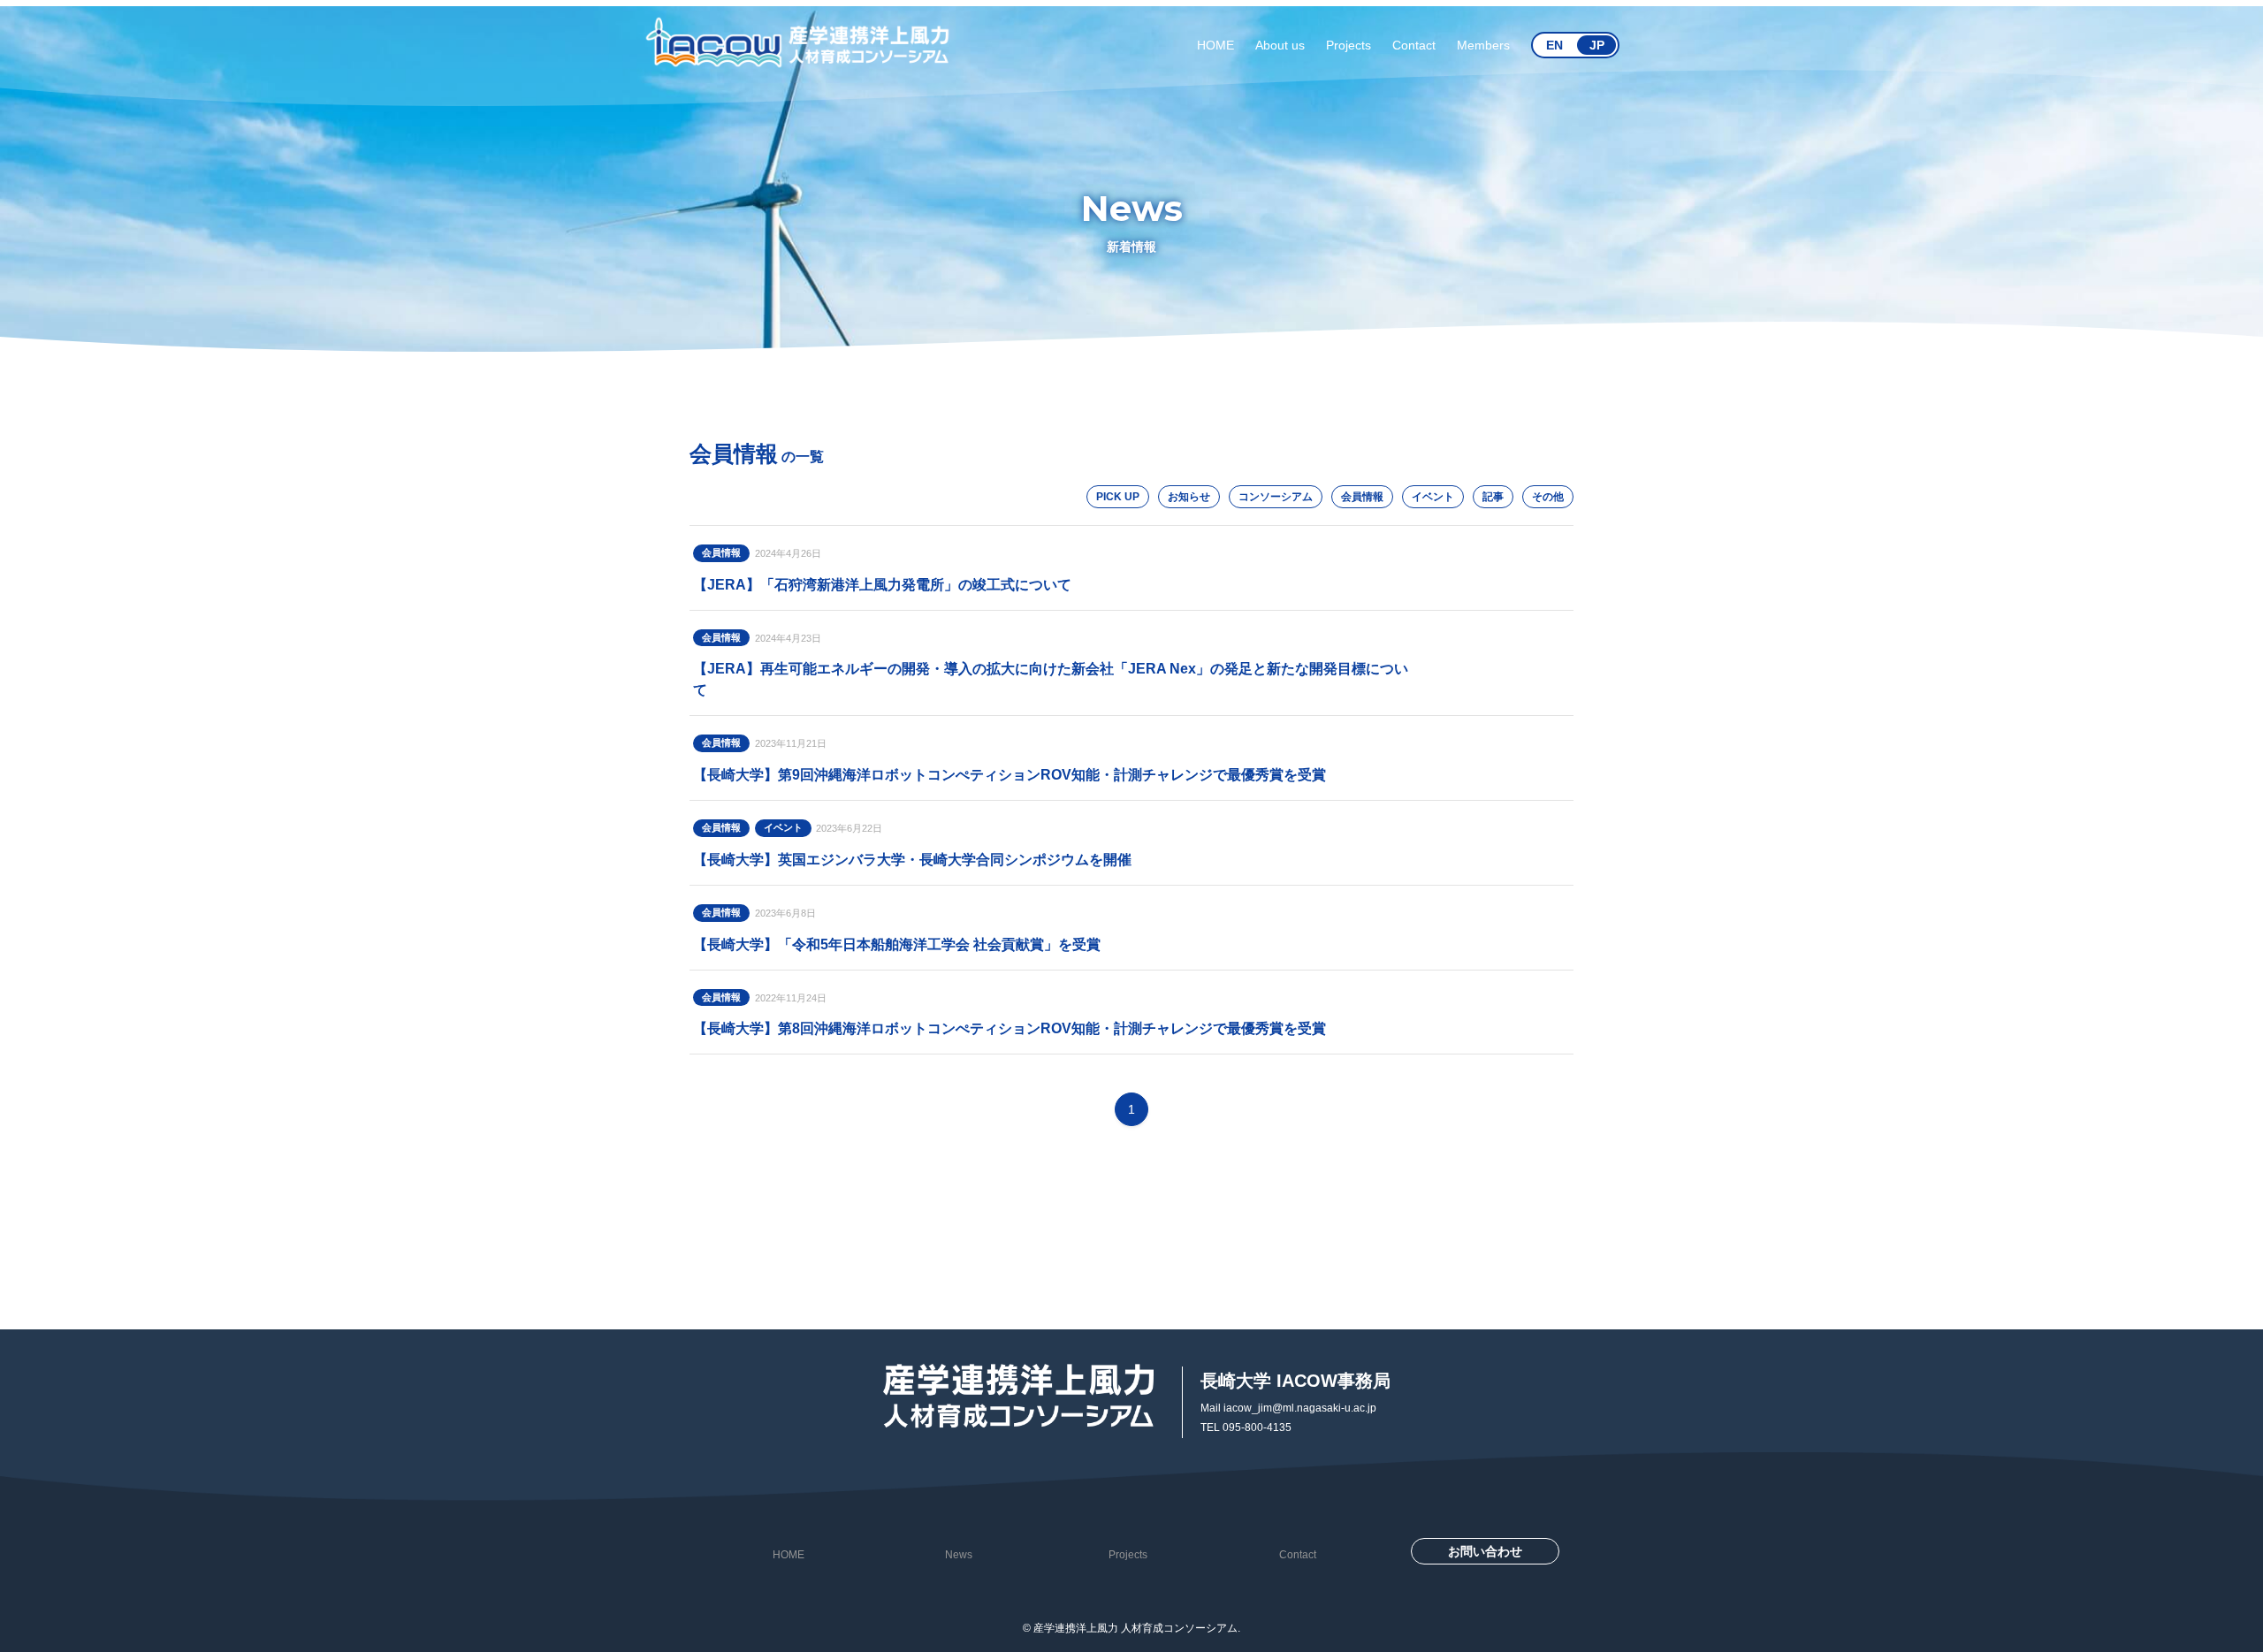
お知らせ (1189, 497)
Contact (1298, 1555)
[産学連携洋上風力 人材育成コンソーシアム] (798, 45)
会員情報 (1362, 497)
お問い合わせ (1485, 1551)
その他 (1548, 497)
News (959, 1555)
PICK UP (1118, 497)
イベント (1433, 497)
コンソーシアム (1276, 497)
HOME (789, 1555)
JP (1597, 45)
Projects (1128, 1555)
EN (1554, 45)
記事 (1493, 497)
